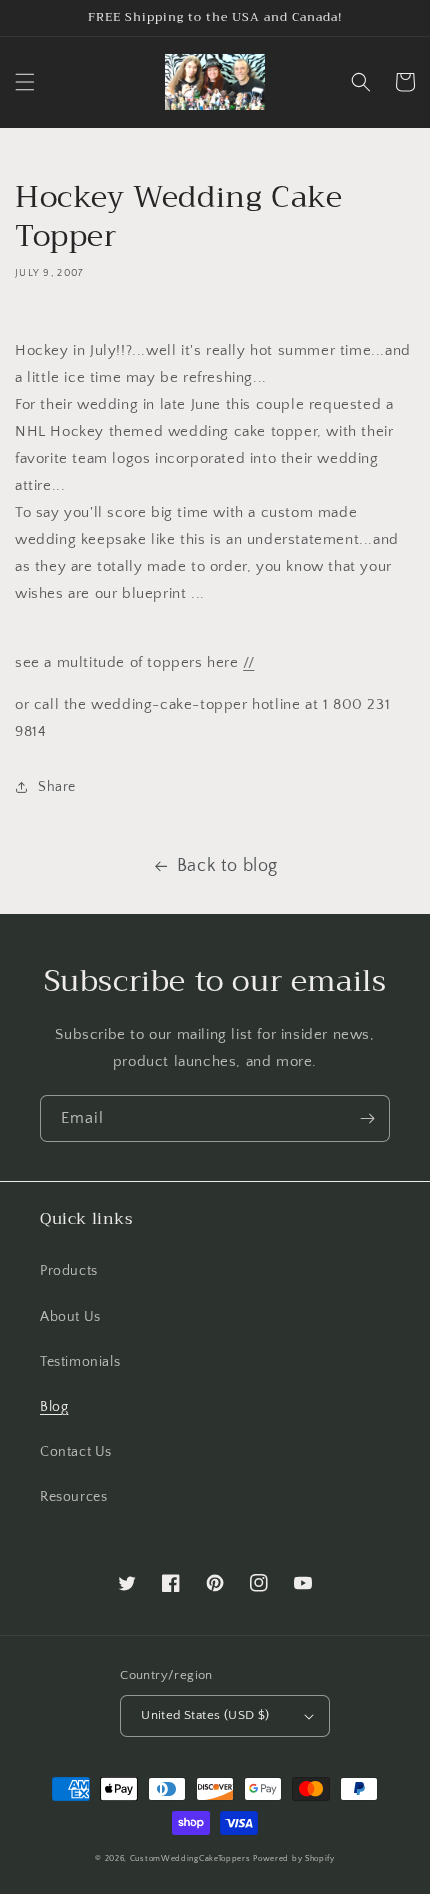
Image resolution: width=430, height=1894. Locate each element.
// (248, 662)
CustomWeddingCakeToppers (190, 1858)
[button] (25, 82)
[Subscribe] (367, 1118)
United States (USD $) (205, 1715)
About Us (70, 1317)
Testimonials (80, 1362)
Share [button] (57, 787)
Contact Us (76, 1452)
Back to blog (227, 866)
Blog (54, 1407)
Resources (73, 1497)
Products (69, 1271)
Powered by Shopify (294, 1858)
